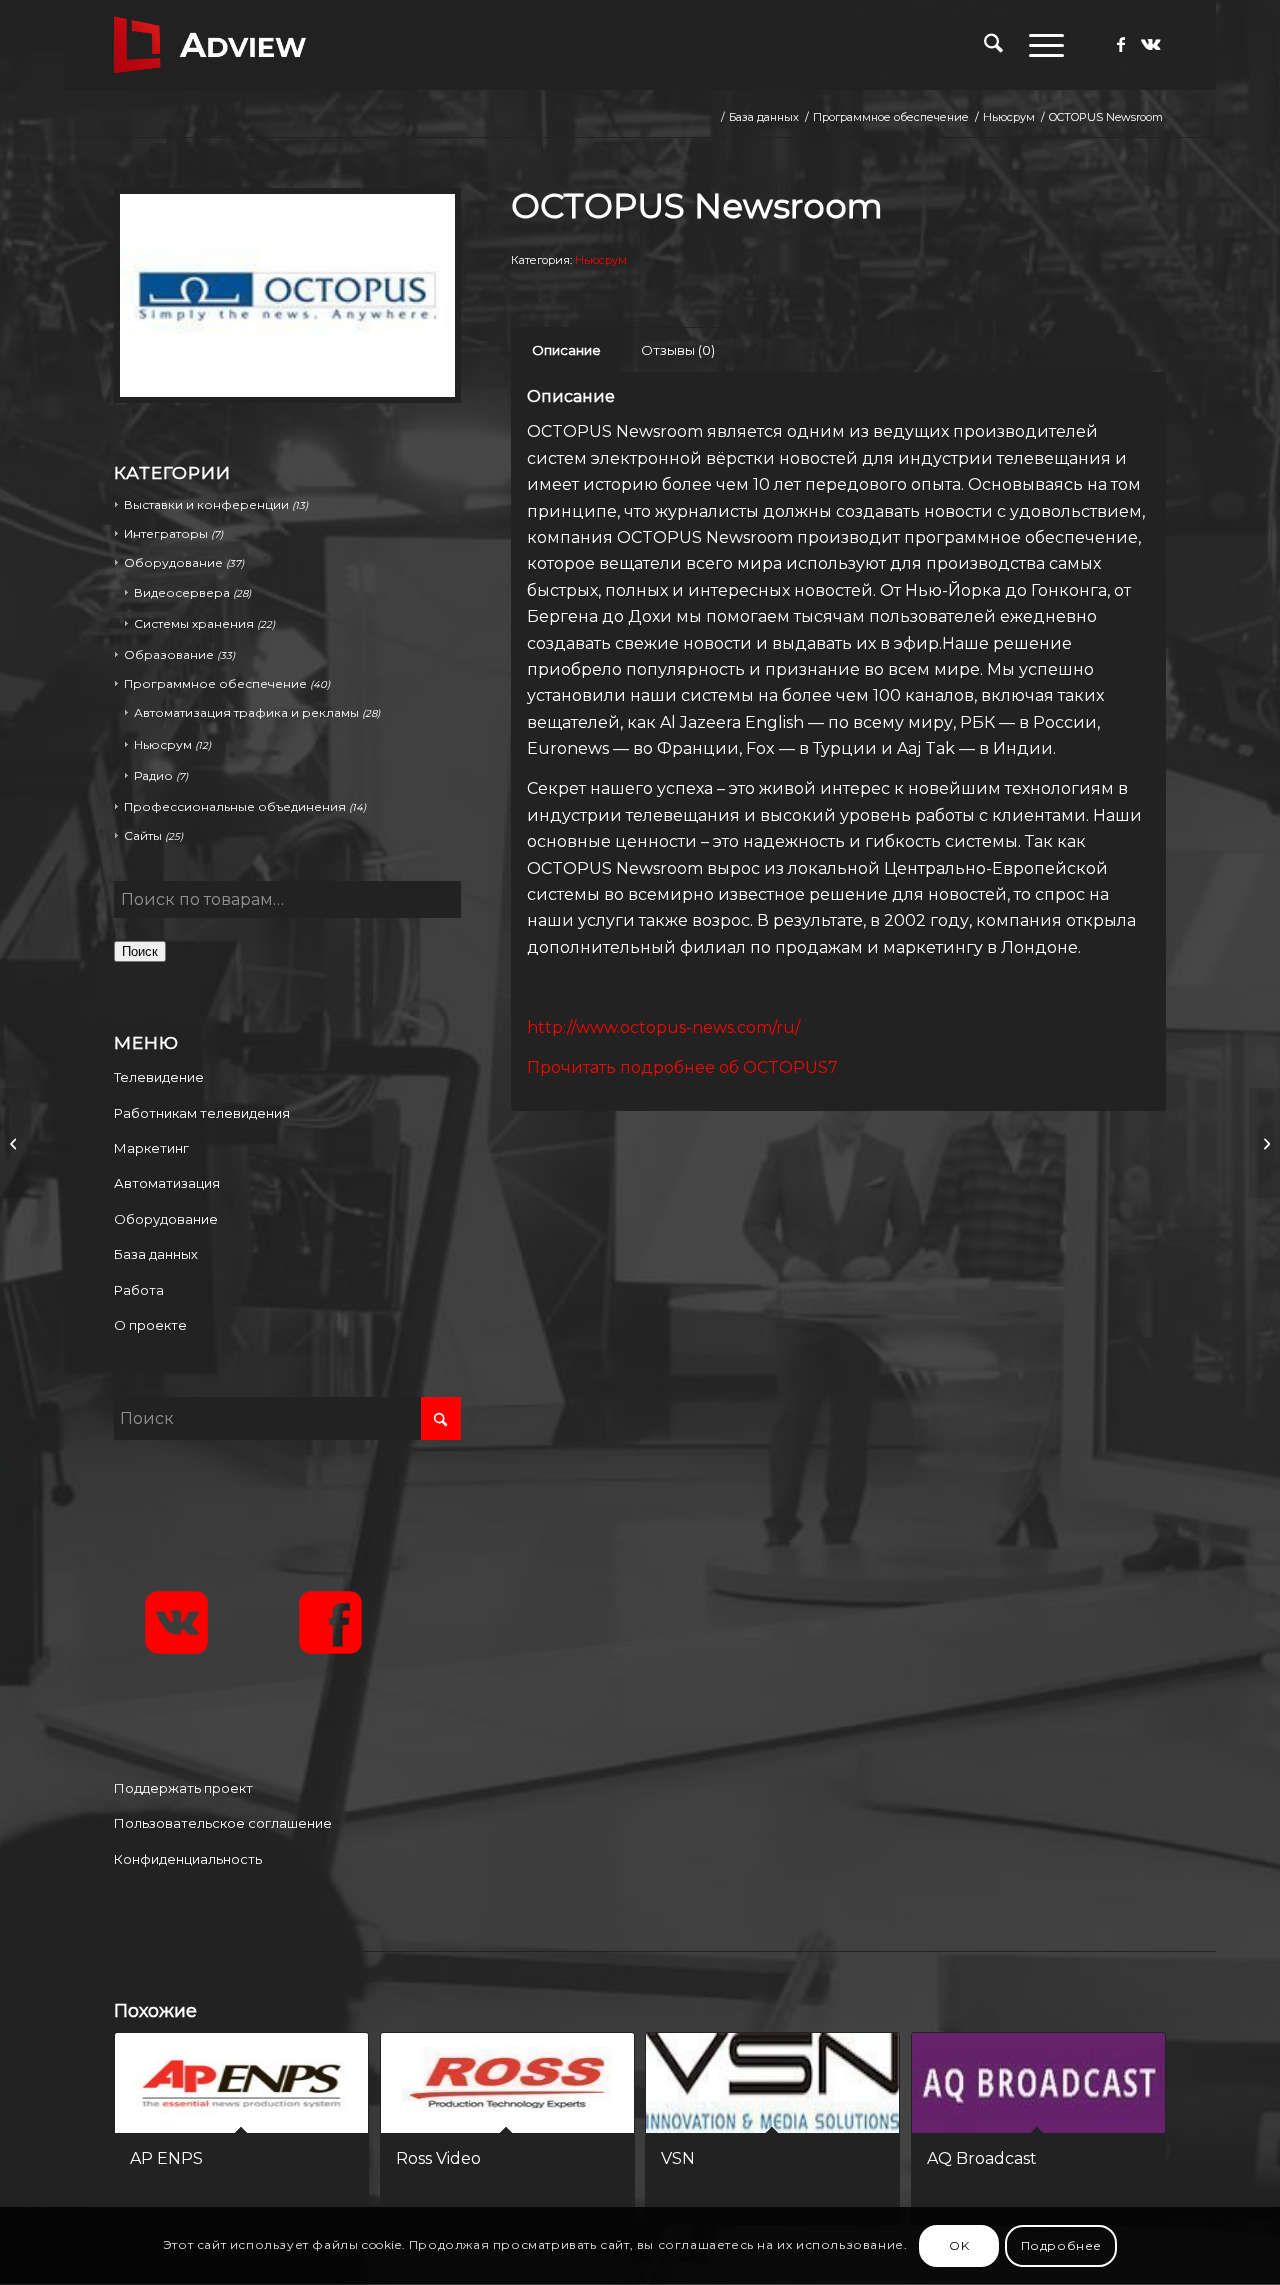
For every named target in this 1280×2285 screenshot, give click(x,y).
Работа (139, 1290)
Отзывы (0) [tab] (678, 350)
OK (959, 2245)
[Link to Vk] (1151, 44)
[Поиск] (993, 45)
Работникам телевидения (202, 1113)
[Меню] (1040, 45)
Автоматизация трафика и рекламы (246, 712)
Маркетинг (151, 1148)
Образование (169, 654)
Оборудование (166, 1219)
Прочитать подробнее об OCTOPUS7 (682, 1067)
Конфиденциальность (188, 1859)
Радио (153, 775)
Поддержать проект (183, 1788)
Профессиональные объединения (235, 806)
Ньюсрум (163, 744)
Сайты (143, 835)
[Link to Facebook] (1121, 44)
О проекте (150, 1325)
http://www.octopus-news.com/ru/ (663, 1027)
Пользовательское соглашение (223, 1823)
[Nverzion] (15, 1143)
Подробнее (1061, 2245)
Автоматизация (167, 1183)
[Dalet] (1264, 1143)
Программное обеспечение (215, 683)
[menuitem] (993, 45)
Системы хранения (194, 623)
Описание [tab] (566, 350)
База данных (156, 1254)
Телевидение (159, 1077)
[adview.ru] (210, 45)
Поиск (140, 951)
